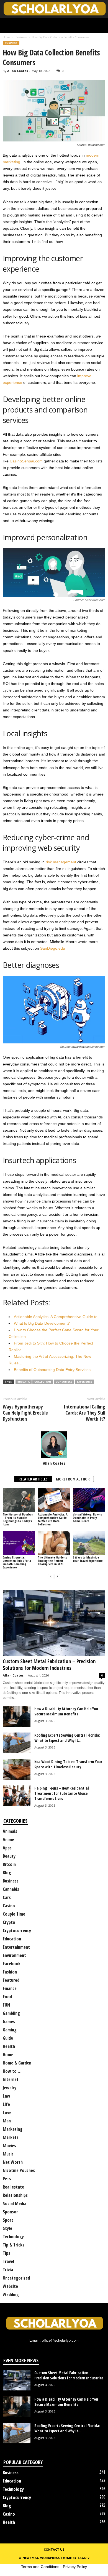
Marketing (13, 2129)
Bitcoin (9, 1864)
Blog (7, 1873)
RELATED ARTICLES (33, 1479)
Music (8, 2154)
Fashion (10, 1972)
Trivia (8, 2270)
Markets (11, 2137)
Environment (14, 1955)
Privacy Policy (75, 2567)
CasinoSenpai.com (26, 461)
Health (9, 2046)
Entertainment (16, 1947)
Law (7, 2096)
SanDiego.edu (53, 948)
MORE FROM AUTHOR (73, 1479)
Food (7, 1997)
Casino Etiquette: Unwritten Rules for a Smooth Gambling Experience (17, 1562)
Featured (11, 1980)
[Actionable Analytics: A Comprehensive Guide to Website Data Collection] (54, 1500)
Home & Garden (17, 2063)
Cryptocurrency (17, 1930)
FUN (6, 2005)
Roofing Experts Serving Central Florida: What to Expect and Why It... (67, 1738)
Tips (7, 2253)
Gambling (11, 2013)
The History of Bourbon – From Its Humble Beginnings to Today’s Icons (18, 1519)
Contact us (54, 2549)
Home (7, 37)
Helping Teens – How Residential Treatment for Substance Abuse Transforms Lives (62, 1793)
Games (9, 2021)
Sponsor (10, 2212)
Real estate (13, 2187)
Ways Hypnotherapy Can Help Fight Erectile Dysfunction (25, 1413)
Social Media (15, 2203)
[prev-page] (51, 1577)
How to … (12, 2071)
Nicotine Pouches (19, 2170)
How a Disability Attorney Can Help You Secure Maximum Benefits (66, 1711)
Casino (9, 1906)
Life (6, 2104)
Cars (7, 1897)
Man (7, 2121)
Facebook (12, 1964)
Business (21, 37)
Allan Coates (18, 71)
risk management (61, 862)
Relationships (15, 2195)
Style (7, 2228)
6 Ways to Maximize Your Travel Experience (88, 1559)
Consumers (64, 1382)
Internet (11, 2079)
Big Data (24, 1382)
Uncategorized (16, 2278)
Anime (8, 1839)
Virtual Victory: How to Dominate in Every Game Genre (88, 1518)
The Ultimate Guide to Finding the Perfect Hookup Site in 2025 (53, 1561)
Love (7, 2112)
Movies (9, 2146)
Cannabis (11, 1889)
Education (12, 1939)
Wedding (11, 2294)
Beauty (9, 1856)
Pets (7, 2179)
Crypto (9, 1922)
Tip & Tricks (14, 2245)
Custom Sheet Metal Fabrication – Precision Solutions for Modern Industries (49, 1665)
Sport (8, 2220)
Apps (7, 1848)
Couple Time (14, 1914)
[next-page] (57, 1577)
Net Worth (13, 2162)
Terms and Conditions (40, 2567)
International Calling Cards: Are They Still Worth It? (84, 1413)
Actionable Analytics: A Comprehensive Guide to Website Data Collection (53, 1519)
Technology (13, 2237)
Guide (8, 2038)
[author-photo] (54, 1445)
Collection (43, 1382)
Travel (8, 2261)
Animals (10, 1831)
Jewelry (10, 2088)
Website (10, 2286)
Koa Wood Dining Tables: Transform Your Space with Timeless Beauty (68, 1764)
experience (84, 1382)
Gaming (10, 2030)
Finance (10, 1988)
